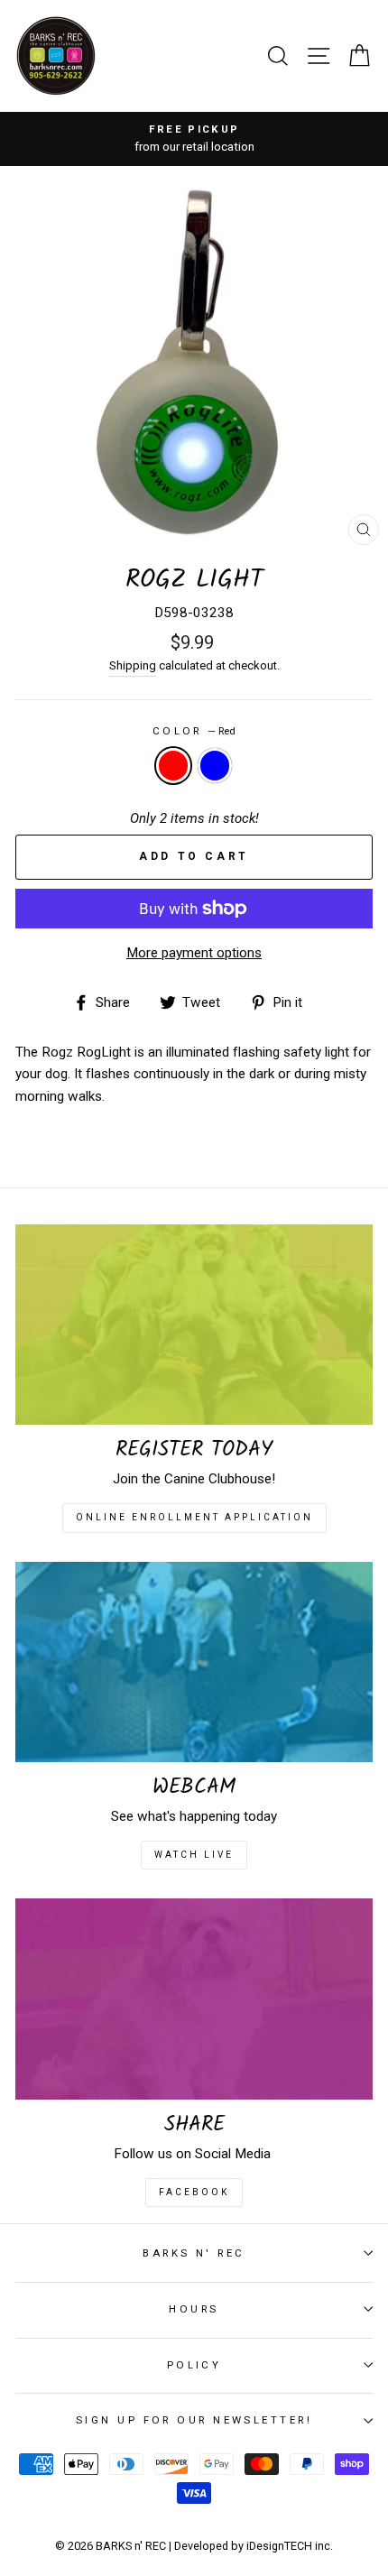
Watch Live (194, 1855)
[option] (194, 139)
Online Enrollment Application (194, 1517)
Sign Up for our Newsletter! (194, 2420)
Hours (194, 2309)
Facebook (194, 2192)
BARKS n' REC (194, 2253)
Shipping (133, 665)
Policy (194, 2365)
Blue (215, 765)
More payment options (194, 953)
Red (173, 765)
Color (194, 731)
